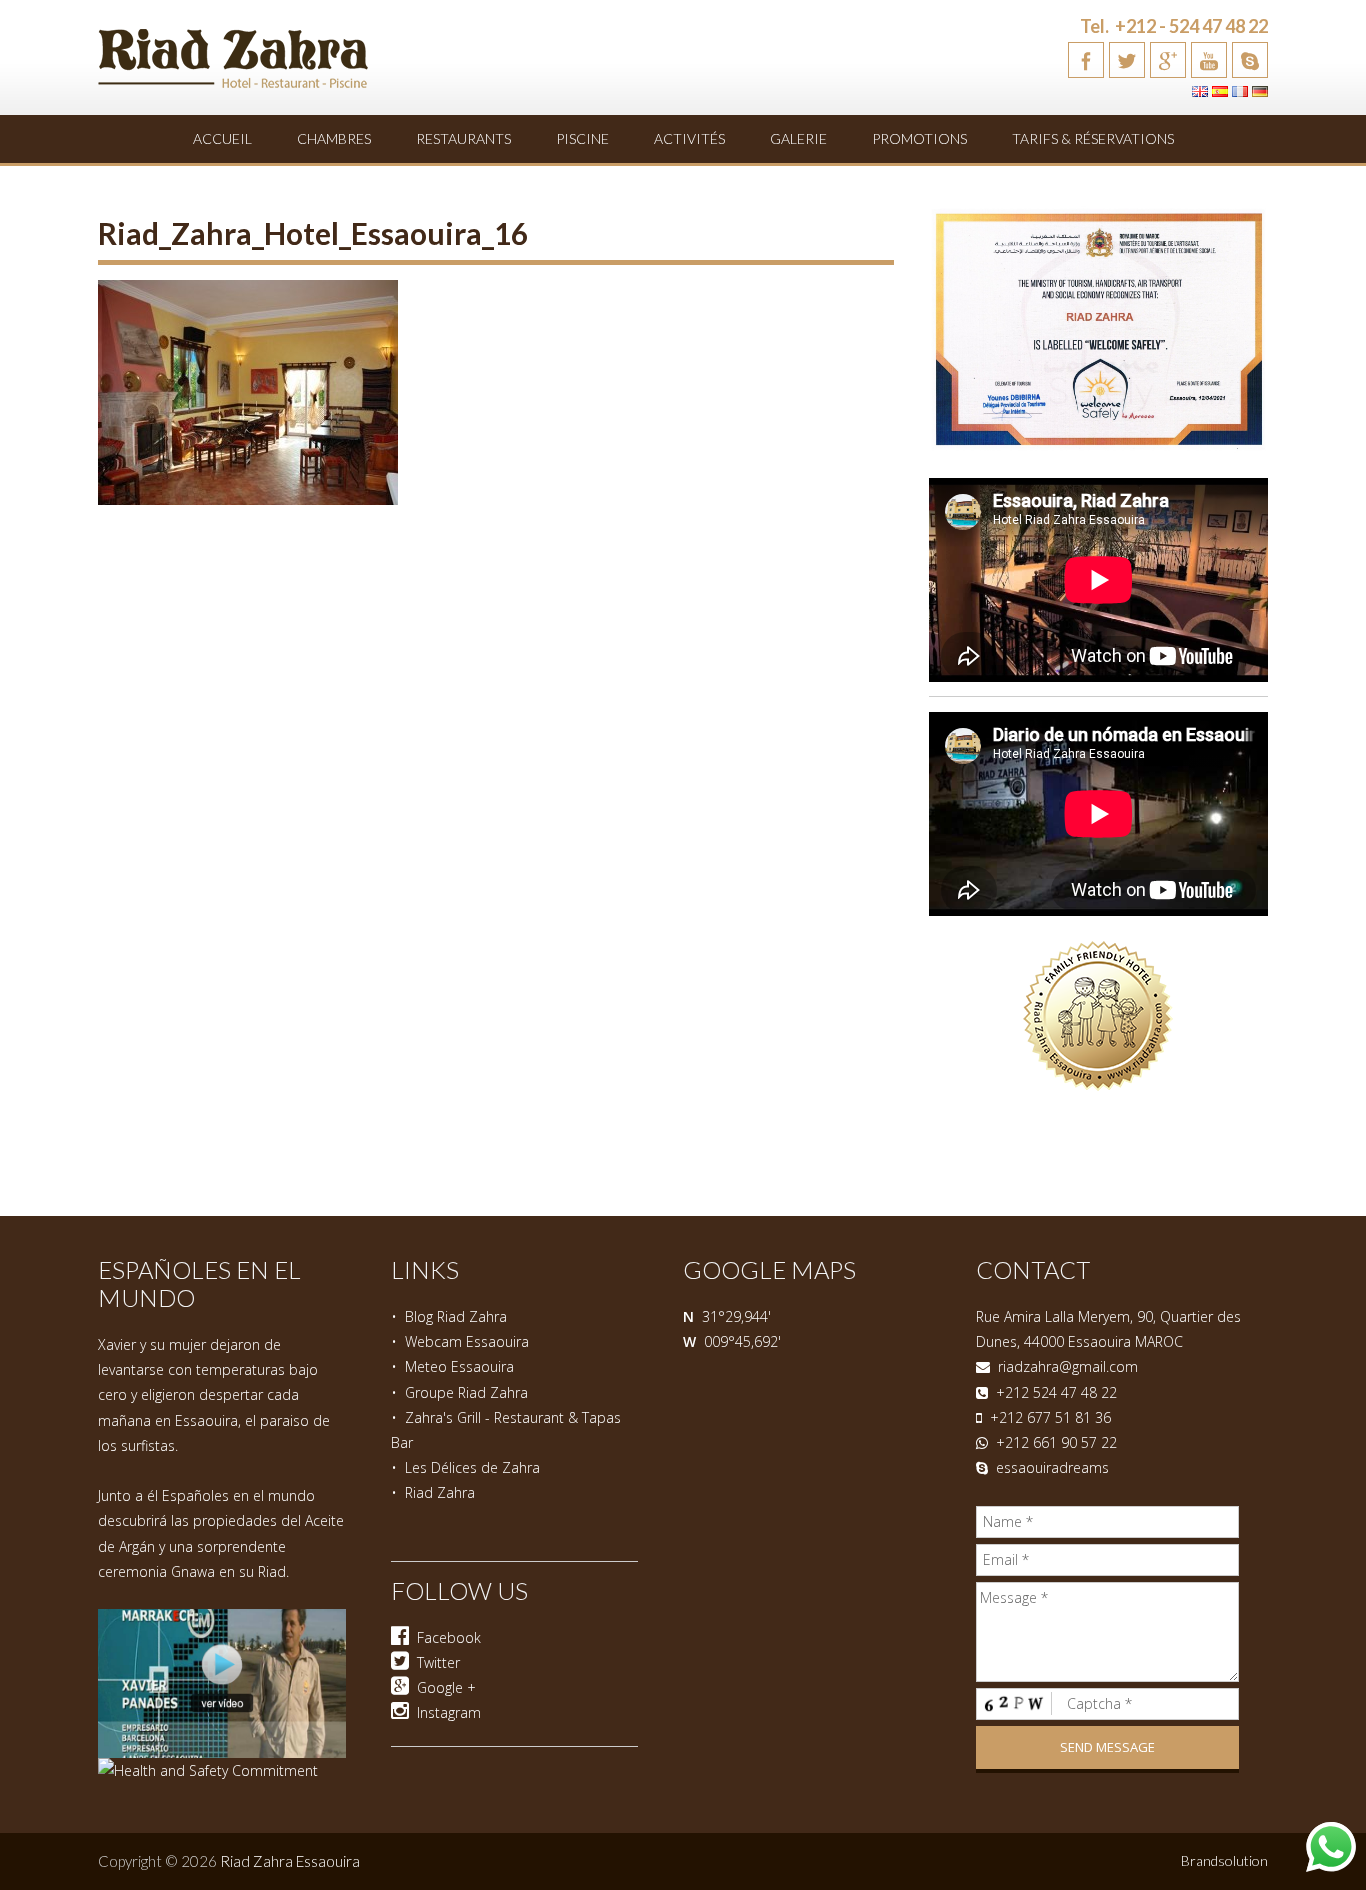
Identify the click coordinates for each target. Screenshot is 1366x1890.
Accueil (222, 138)
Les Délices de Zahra (472, 1467)
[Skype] (1250, 60)
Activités (689, 138)
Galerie (798, 138)
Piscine (582, 138)
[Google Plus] (1168, 60)
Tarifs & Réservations (1093, 138)
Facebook (445, 1637)
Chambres (334, 138)
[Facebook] (1086, 60)
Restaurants (463, 138)
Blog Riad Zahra (456, 1316)
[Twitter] (1127, 60)
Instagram (445, 1712)
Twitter (434, 1662)
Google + (442, 1687)
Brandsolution (1224, 1860)
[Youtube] (1209, 60)
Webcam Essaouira (467, 1341)
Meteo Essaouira (459, 1366)
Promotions (919, 138)
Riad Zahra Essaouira (290, 1861)
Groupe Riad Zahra (466, 1392)
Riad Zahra (440, 1492)
